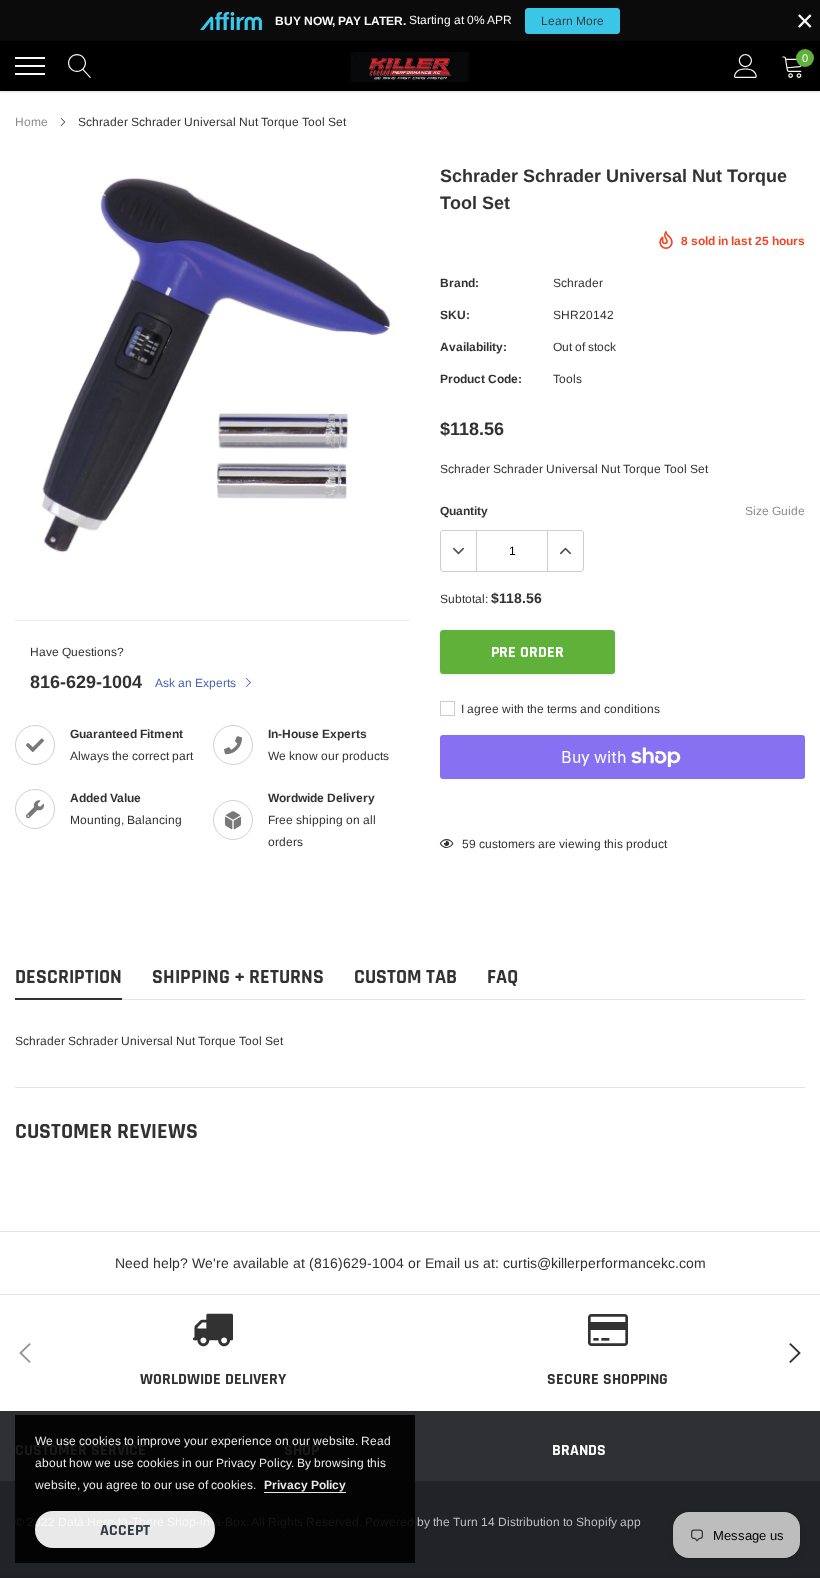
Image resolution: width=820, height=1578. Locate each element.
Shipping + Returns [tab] (238, 977)
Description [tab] (68, 977)
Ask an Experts (197, 683)
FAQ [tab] (502, 977)
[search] (80, 66)
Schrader (578, 283)
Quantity (464, 511)
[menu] (30, 66)
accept (125, 1530)
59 (469, 844)
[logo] (410, 66)
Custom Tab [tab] (405, 977)
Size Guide (775, 511)
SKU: (455, 315)
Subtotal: (464, 599)
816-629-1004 (86, 682)
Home (31, 122)
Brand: (459, 283)
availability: (473, 347)
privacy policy (305, 1485)
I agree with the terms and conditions (559, 709)
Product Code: (481, 379)
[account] (746, 66)
